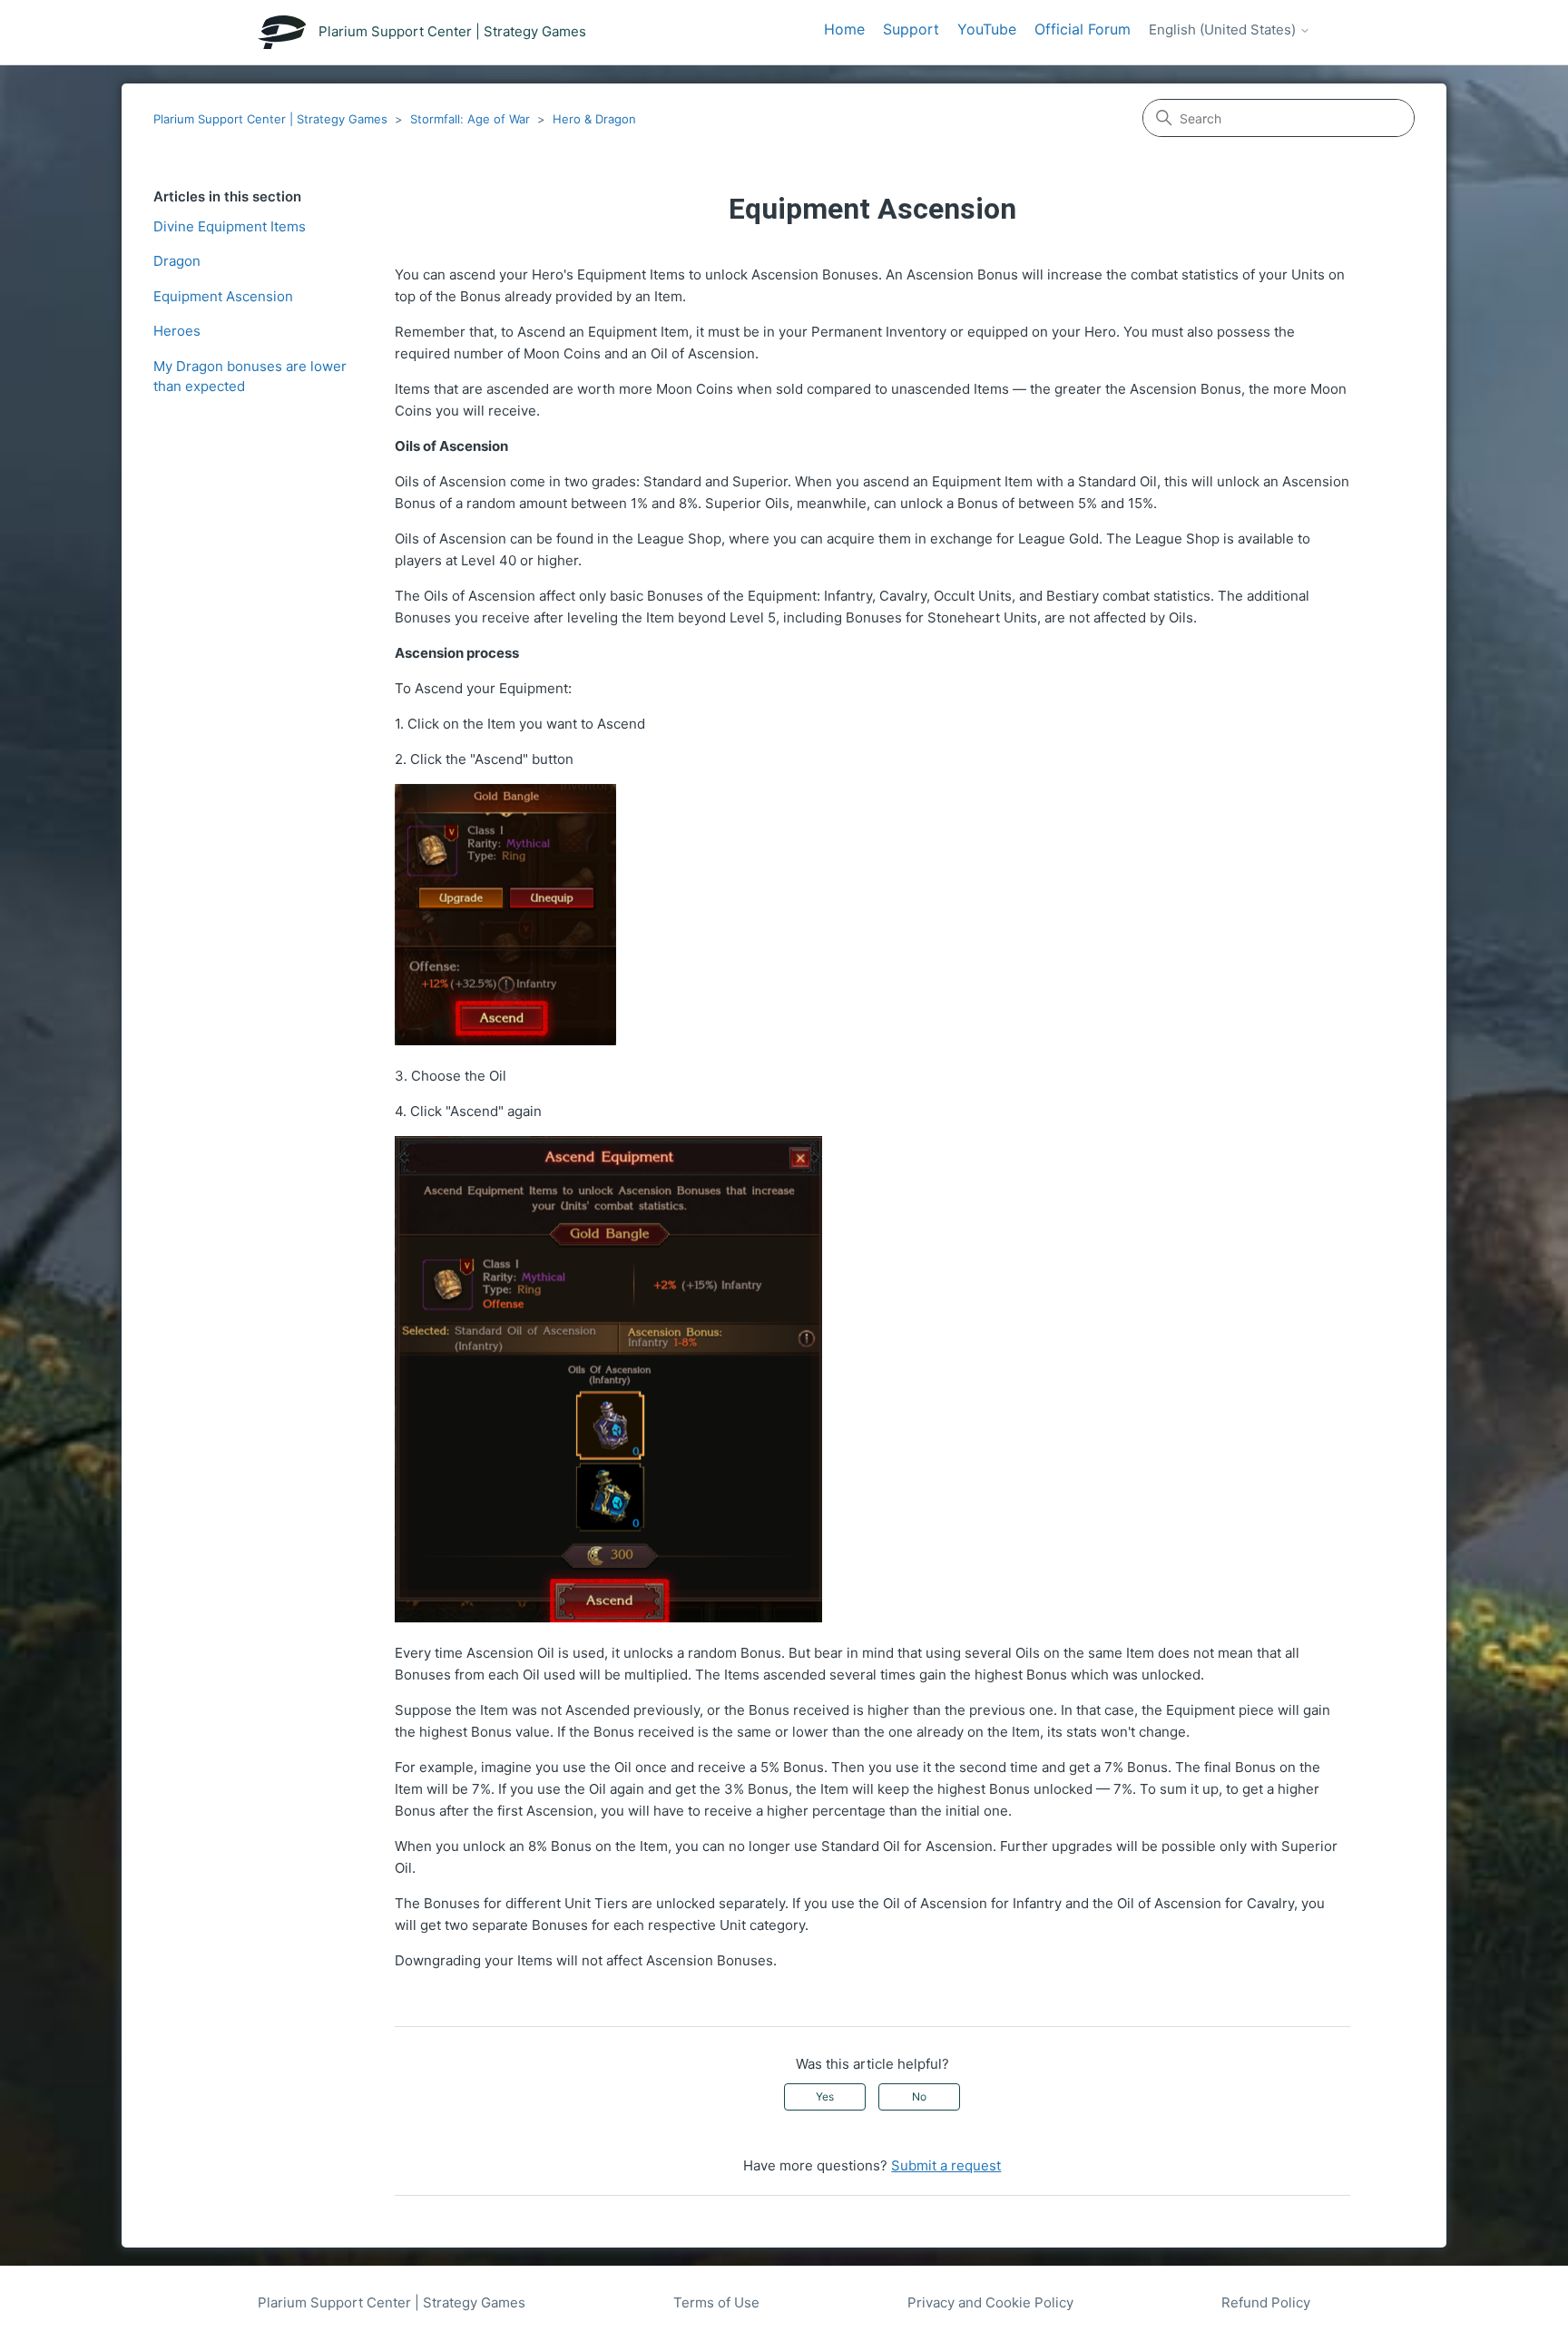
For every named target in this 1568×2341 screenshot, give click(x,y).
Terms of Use (716, 2302)
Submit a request (946, 2165)
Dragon (177, 261)
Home (844, 29)
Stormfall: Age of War (470, 119)
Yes (825, 2096)
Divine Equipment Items (230, 226)
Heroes (177, 331)
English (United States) (1224, 30)
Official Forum (1083, 29)
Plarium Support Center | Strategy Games (270, 119)
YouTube (987, 29)
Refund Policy (1266, 2302)
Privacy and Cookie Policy (990, 2302)
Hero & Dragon (594, 119)
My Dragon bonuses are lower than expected (250, 377)
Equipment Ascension (223, 296)
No (919, 2096)
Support (911, 29)
